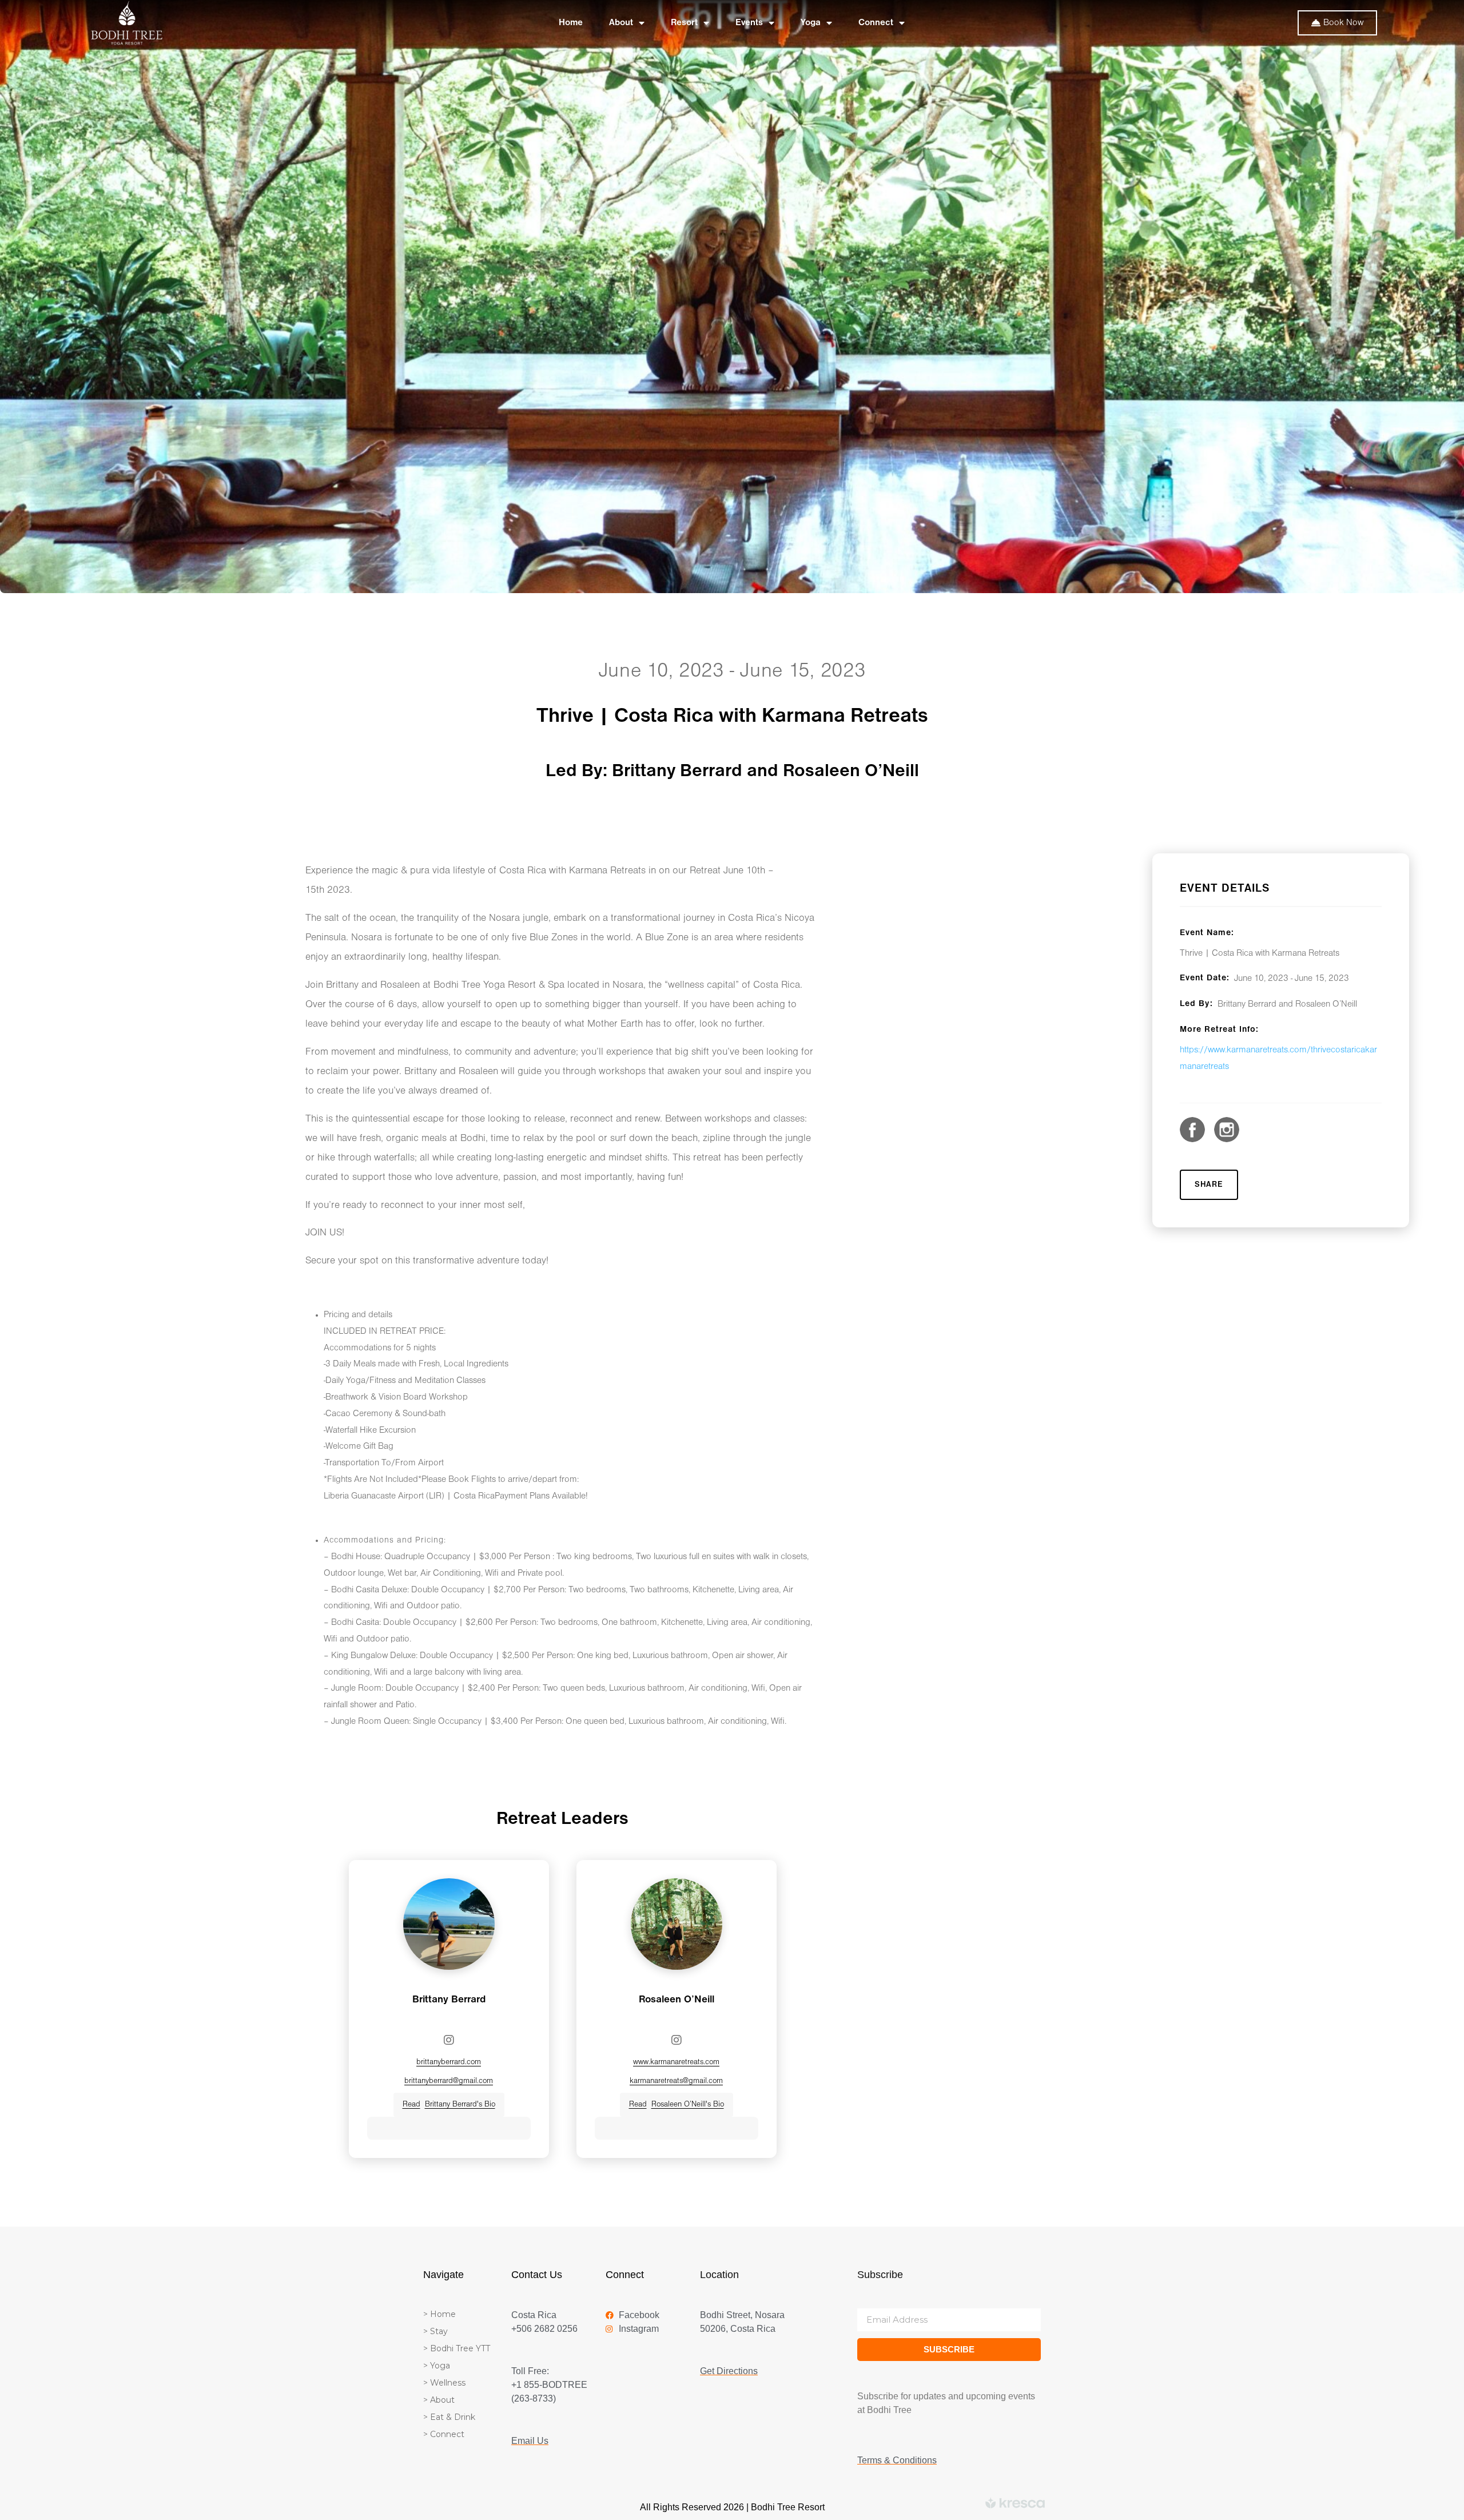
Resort (684, 23)
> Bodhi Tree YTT (457, 2348)
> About (439, 2400)
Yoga (811, 23)
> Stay (435, 2331)
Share (1209, 1185)
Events (749, 23)
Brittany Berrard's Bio (449, 2104)
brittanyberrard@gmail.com (449, 2081)
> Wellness (444, 2383)
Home (571, 23)
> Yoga (437, 2366)
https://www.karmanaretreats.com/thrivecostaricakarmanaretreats (1278, 1058)
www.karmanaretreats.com (676, 2062)
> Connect (444, 2434)
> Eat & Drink (449, 2417)
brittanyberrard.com (449, 2062)
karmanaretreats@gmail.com (676, 2081)
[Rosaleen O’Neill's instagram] (677, 2040)
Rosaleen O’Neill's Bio (677, 2104)
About (621, 23)
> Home (439, 2314)
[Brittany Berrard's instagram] (449, 2040)
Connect (876, 23)
